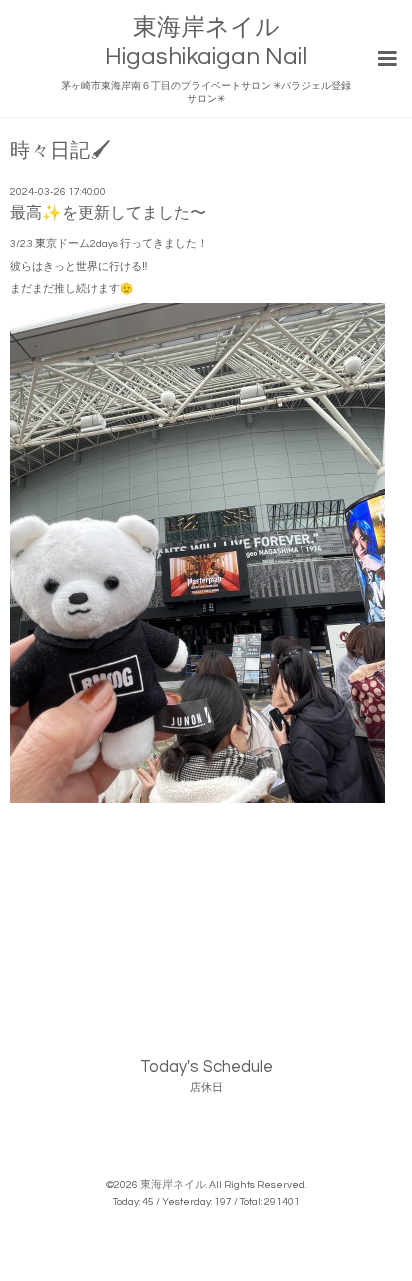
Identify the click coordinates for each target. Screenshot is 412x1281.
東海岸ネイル (173, 1184)
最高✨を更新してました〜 (108, 213)
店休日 (206, 1087)
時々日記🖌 (60, 151)
